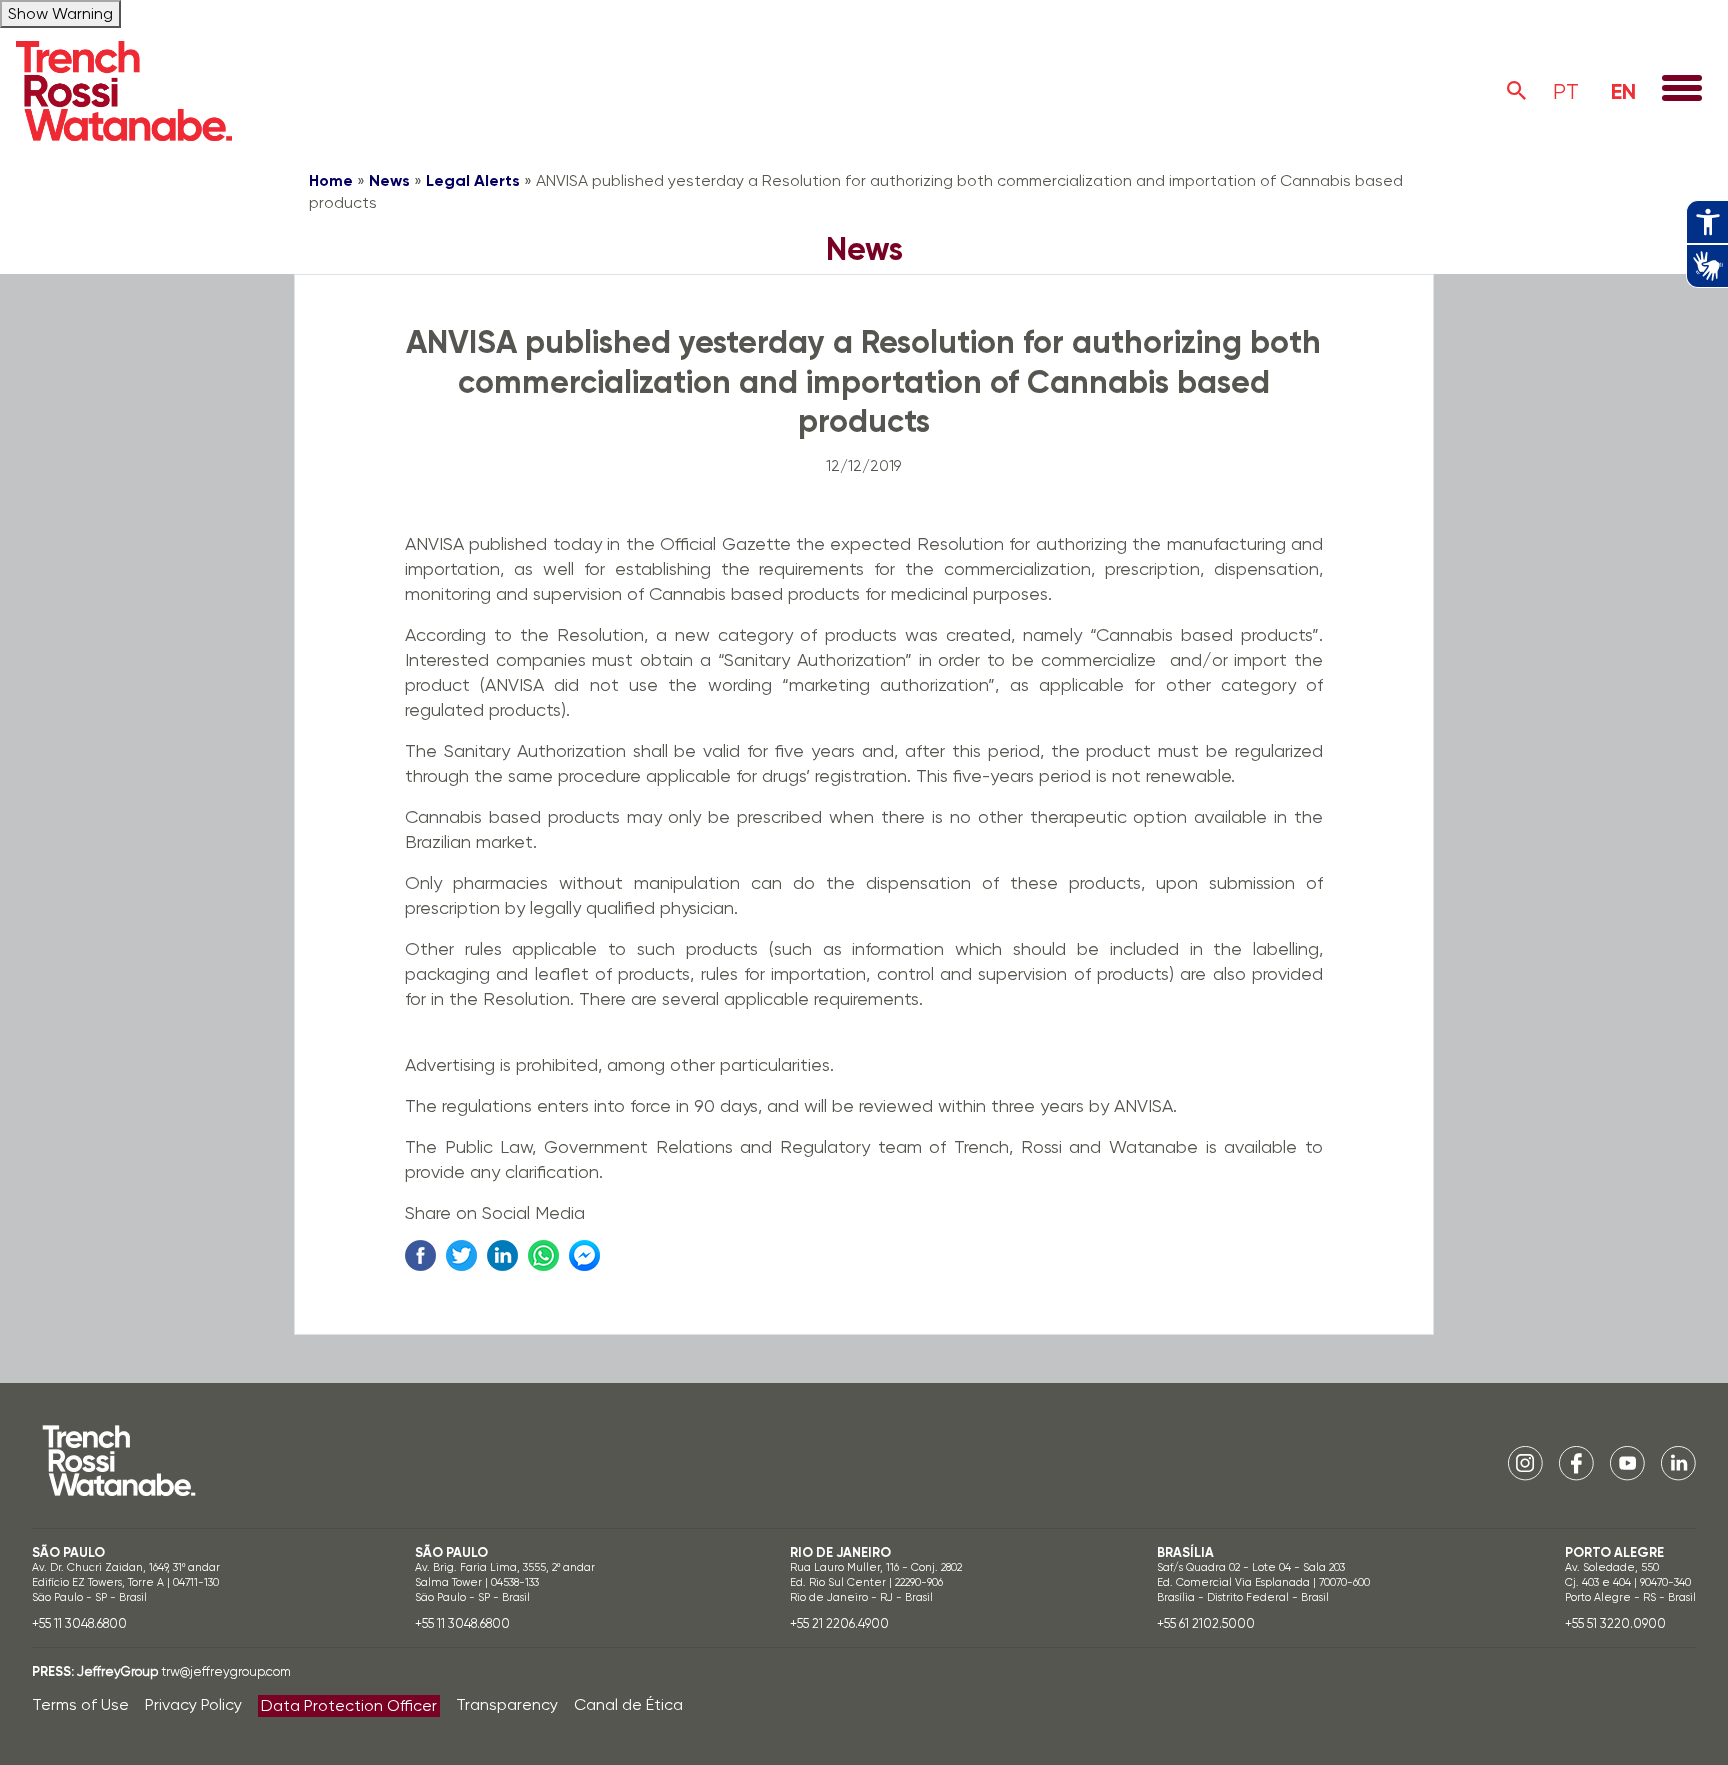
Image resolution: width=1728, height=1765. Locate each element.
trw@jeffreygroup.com (226, 1671)
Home (331, 180)
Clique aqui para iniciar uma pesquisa (1517, 91)
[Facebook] (1576, 1461)
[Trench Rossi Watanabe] (124, 91)
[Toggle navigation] (1682, 90)
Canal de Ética (628, 1704)
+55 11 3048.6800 (79, 1623)
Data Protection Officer (349, 1705)
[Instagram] (1525, 1461)
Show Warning (60, 13)
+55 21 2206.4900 (839, 1623)
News (389, 180)
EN (1623, 91)
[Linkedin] (1678, 1461)
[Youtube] (1627, 1461)
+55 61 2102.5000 (1206, 1623)
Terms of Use (80, 1704)
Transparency (507, 1704)
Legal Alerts (473, 180)
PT (1566, 91)
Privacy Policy (193, 1704)
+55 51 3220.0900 (1615, 1623)
